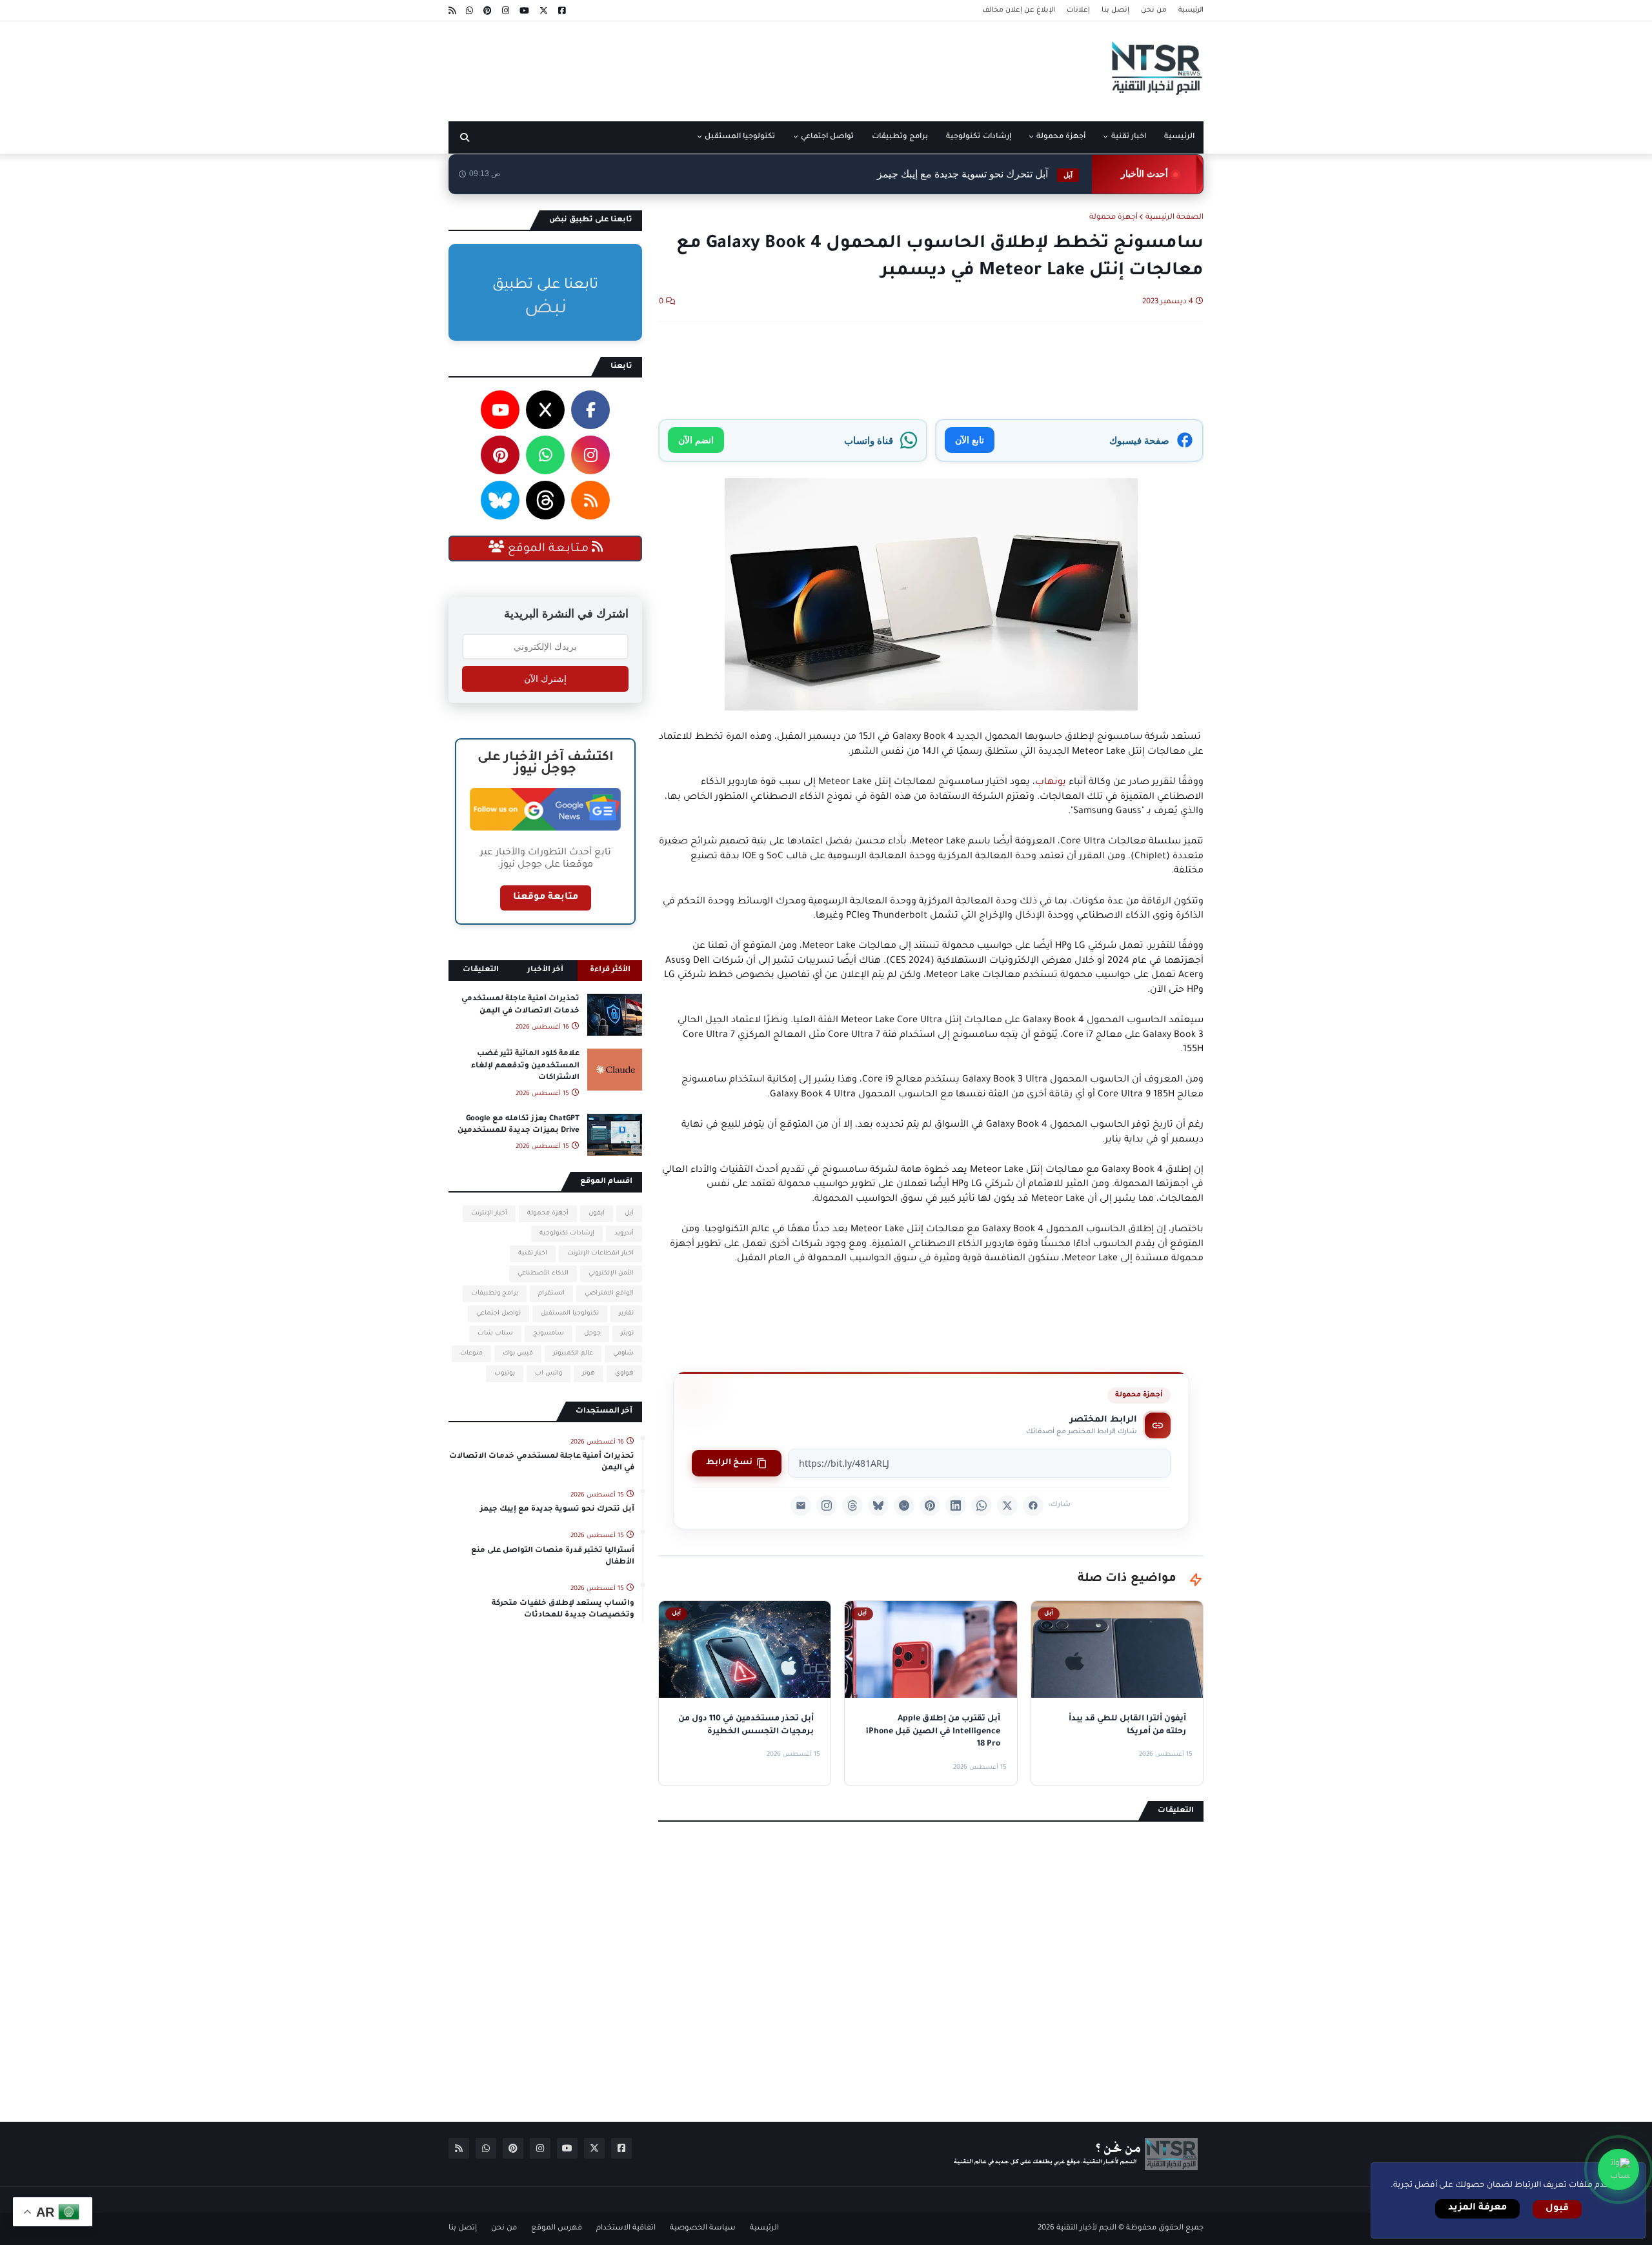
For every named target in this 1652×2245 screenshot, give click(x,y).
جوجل (592, 1334)
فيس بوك (518, 1354)
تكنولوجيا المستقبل (570, 1314)
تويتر (627, 1334)
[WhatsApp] (982, 1505)
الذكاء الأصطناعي (543, 1274)
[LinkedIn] (956, 1505)
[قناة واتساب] (1618, 2169)
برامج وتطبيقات (495, 1294)
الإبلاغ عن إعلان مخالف (1019, 10)
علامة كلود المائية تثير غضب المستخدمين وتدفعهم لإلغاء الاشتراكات (525, 1066)
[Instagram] (827, 1505)
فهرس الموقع (557, 2229)
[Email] (801, 1505)
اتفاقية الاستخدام (626, 2229)
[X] (1007, 1505)
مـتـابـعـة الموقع (548, 549)
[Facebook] (1033, 1505)
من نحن (1154, 10)
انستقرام (551, 1294)
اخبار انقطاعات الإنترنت (600, 1253)
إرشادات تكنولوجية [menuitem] (978, 137)
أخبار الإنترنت (489, 1213)
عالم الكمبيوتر (573, 1354)
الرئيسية (1191, 10)
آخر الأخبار (545, 970)
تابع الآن (970, 440)
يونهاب (1051, 783)
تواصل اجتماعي (499, 1314)
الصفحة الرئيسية (1174, 218)
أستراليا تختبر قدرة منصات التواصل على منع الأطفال (553, 1557)
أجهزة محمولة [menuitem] (1061, 137)
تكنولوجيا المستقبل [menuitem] (740, 137)
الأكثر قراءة (610, 970)
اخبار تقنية (533, 1253)
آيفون (597, 1213)
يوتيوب (505, 1374)
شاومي (623, 1354)
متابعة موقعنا (546, 898)
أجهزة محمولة (1113, 218)
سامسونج (549, 1334)
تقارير (626, 1314)
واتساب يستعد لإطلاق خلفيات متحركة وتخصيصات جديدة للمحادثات (563, 1610)
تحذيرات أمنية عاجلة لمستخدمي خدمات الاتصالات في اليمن (520, 1005)
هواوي (624, 1374)
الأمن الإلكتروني (611, 1274)
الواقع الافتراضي (609, 1294)
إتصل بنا (1115, 10)
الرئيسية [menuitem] (1179, 137)
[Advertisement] (683, 66)
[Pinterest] (930, 1505)
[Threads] (852, 1505)
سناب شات (495, 1334)
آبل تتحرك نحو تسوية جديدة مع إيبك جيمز (975, 174)
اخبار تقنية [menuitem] (1129, 137)
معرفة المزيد (1477, 2208)
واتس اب (549, 1374)
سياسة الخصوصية (703, 2229)
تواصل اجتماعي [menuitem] (827, 137)
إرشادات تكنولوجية (567, 1233)
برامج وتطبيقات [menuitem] (900, 137)
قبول (1557, 2209)
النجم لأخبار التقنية (1086, 2229)
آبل (629, 1213)
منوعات (471, 1354)
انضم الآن (696, 440)
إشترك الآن (545, 679)
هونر (589, 1374)
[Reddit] (904, 1505)
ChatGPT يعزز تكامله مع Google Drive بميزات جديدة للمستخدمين (519, 1125)
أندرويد (624, 1233)
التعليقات (481, 970)
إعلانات (1078, 10)
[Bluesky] (878, 1505)
